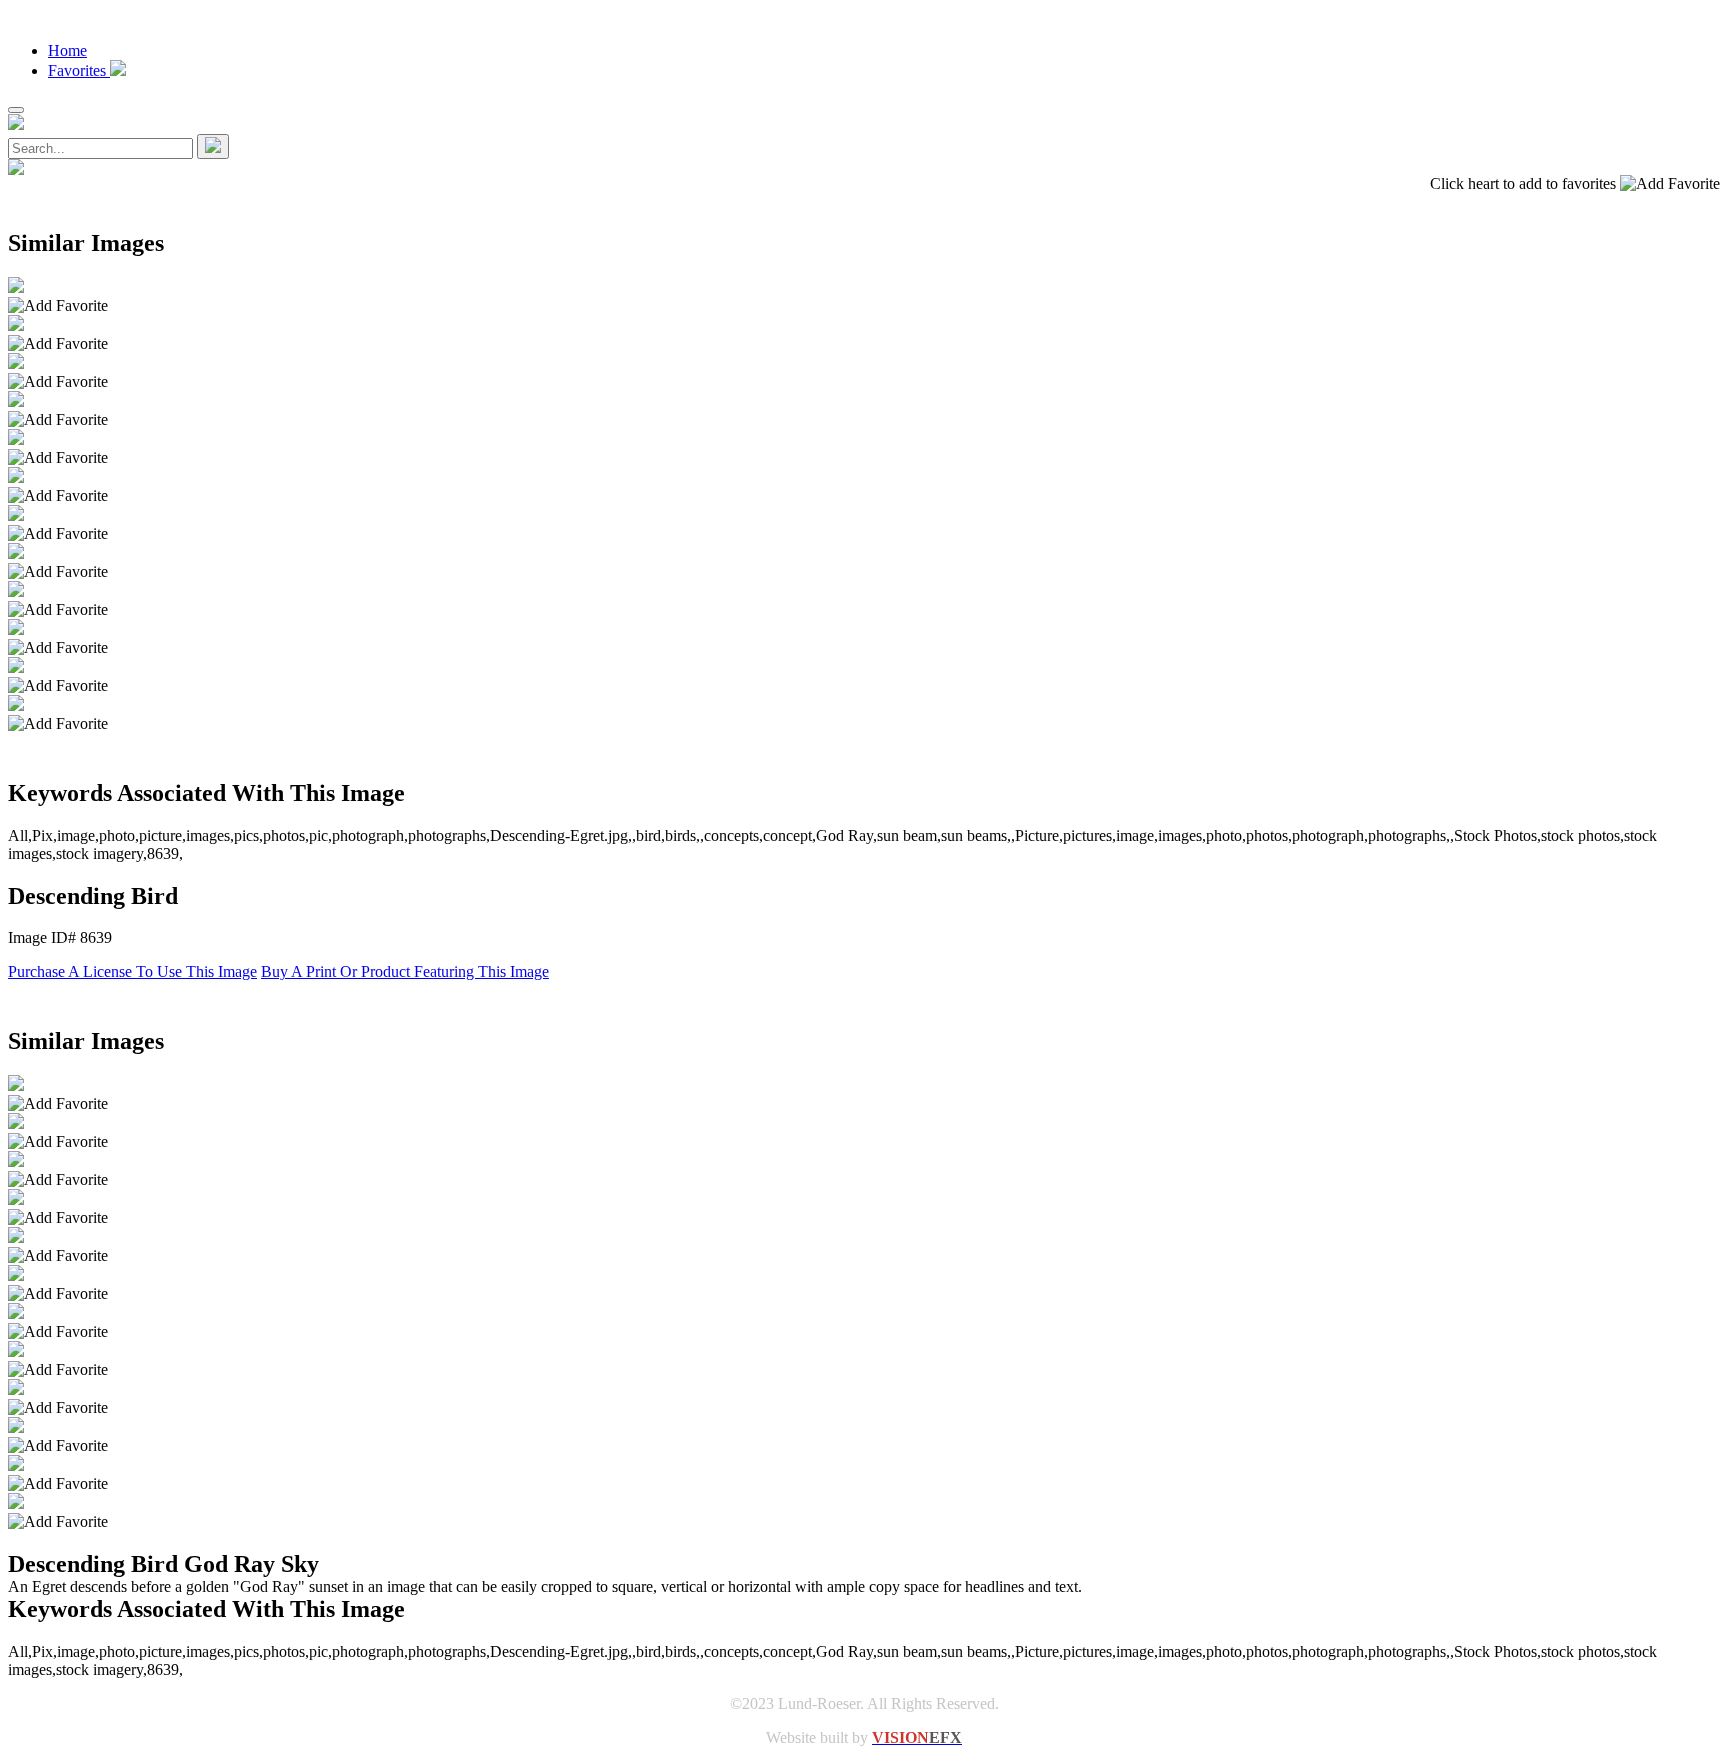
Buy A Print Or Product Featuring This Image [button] (405, 971)
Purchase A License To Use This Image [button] (132, 971)
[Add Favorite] (58, 306)
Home (67, 50)
